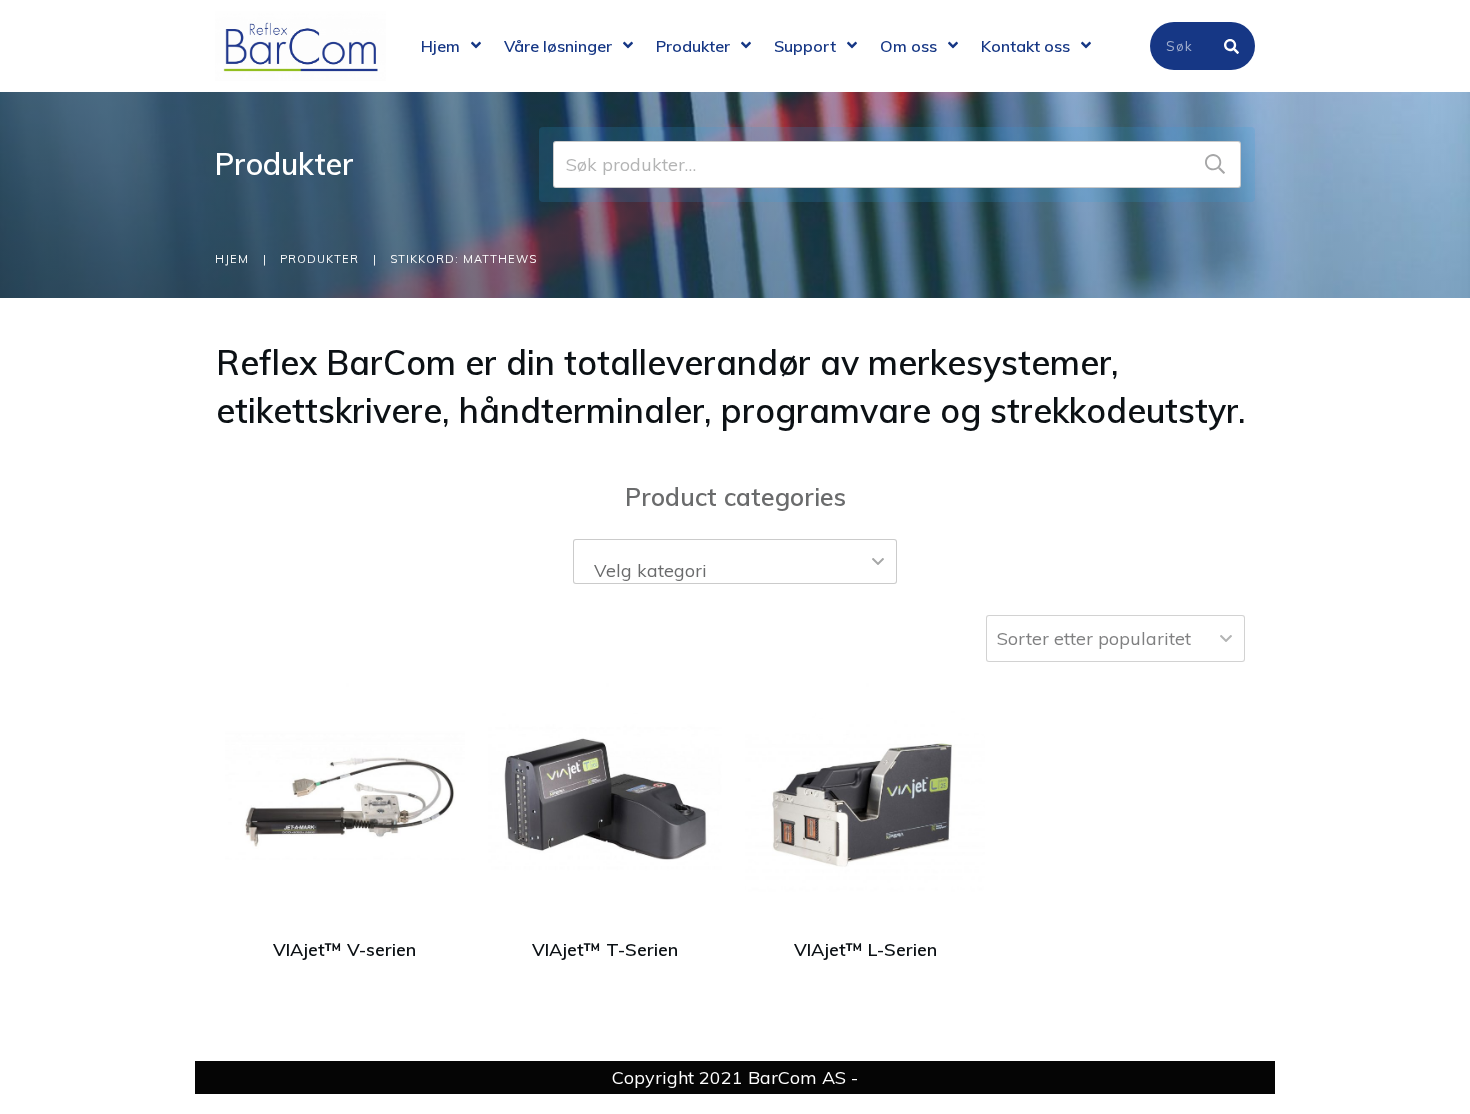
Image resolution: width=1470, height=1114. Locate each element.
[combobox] (735, 561)
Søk (1215, 164)
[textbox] (735, 570)
